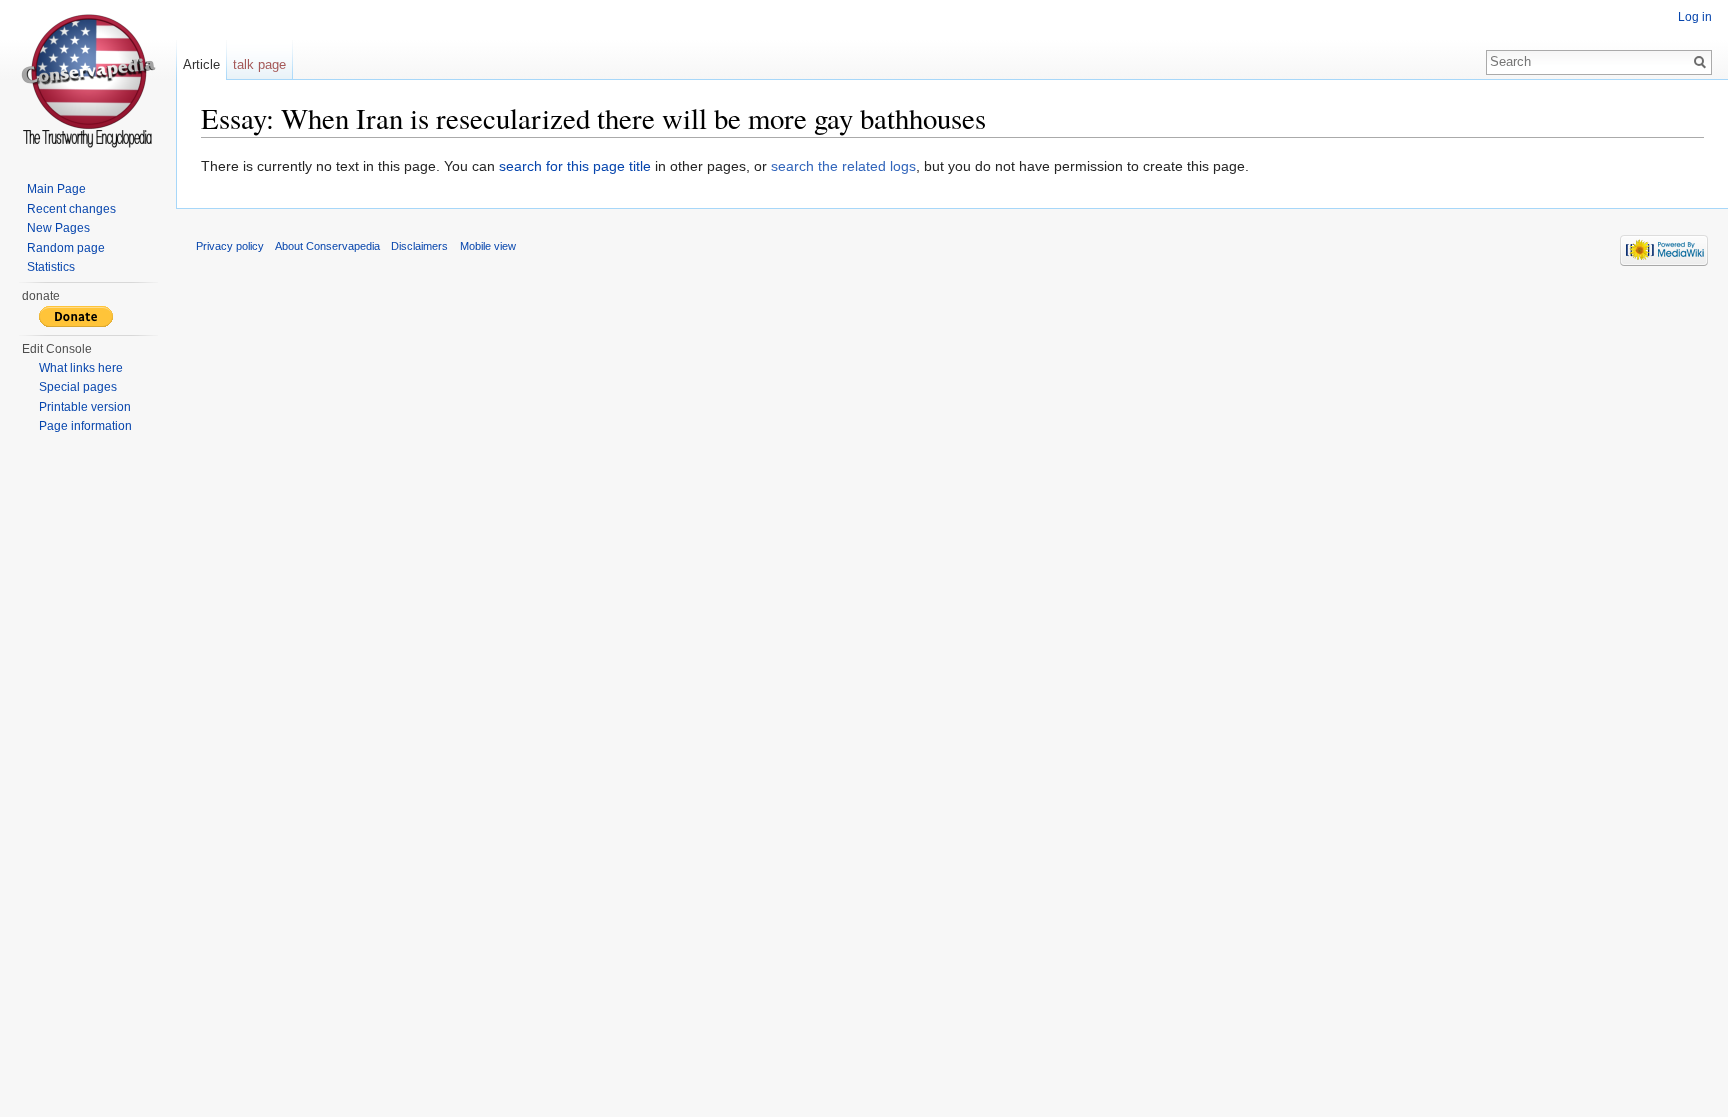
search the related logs (843, 166)
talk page (259, 64)
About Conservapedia (327, 246)
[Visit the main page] (88, 80)
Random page (66, 248)
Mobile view (488, 246)
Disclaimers (419, 246)
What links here (81, 368)
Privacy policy (230, 246)
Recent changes (71, 209)
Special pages (78, 387)
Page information (85, 426)
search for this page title (575, 166)
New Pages (58, 228)
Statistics (51, 267)
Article (201, 64)
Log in (1695, 17)
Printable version (85, 407)
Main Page (56, 189)
